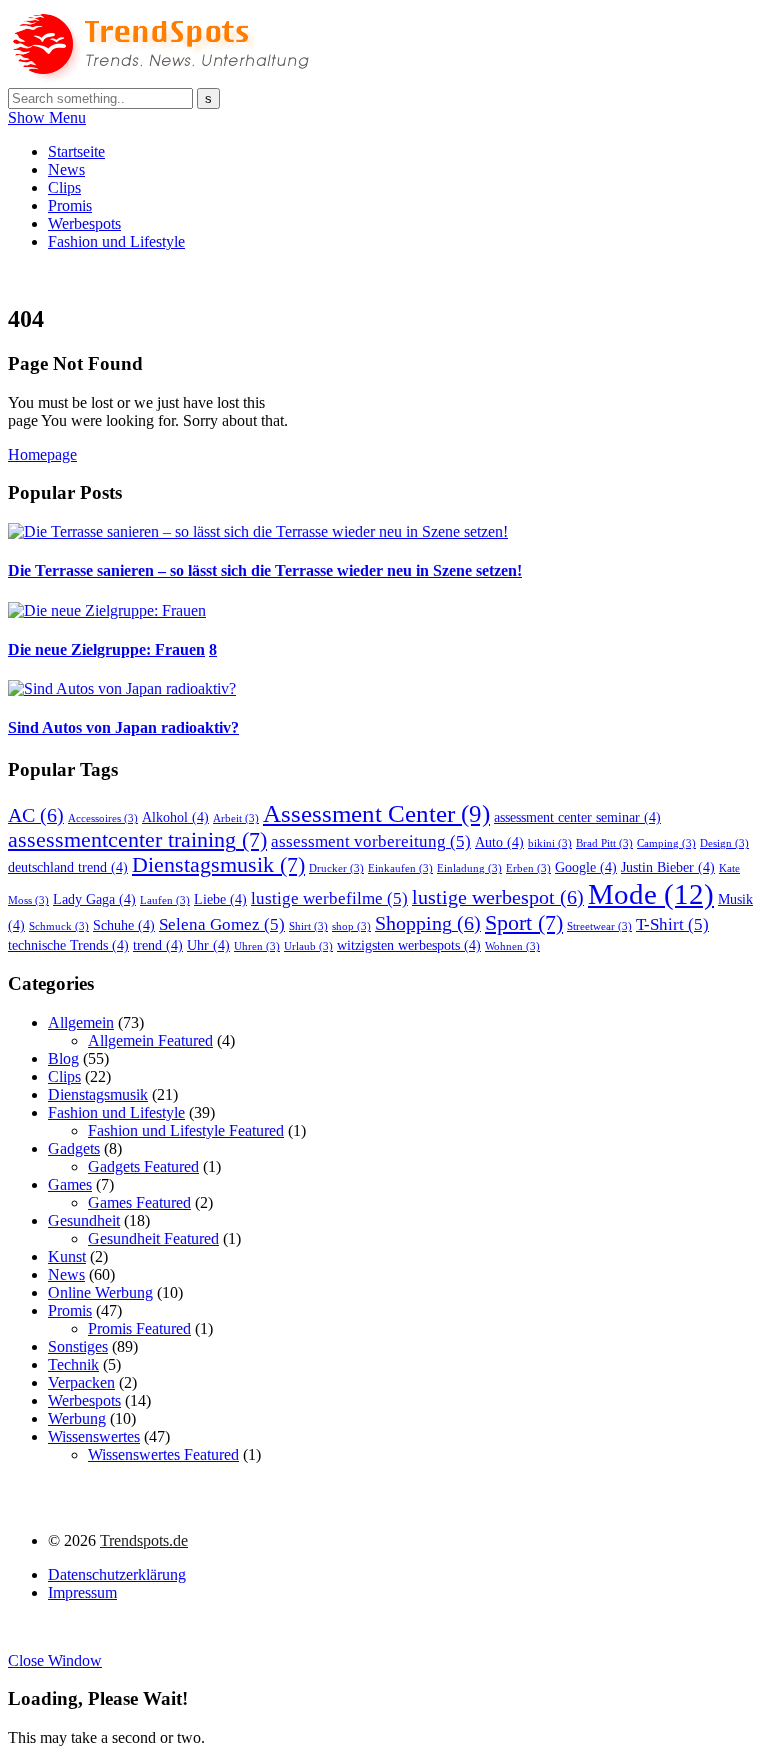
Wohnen (512, 946)
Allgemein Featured (150, 1040)
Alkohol (175, 817)
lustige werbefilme (329, 898)
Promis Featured (139, 1328)
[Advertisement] (372, 274)
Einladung (469, 868)
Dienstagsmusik (218, 865)
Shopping (428, 923)
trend (158, 945)
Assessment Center (376, 813)
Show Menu (47, 117)
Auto (499, 842)
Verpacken (81, 1382)
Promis (70, 205)
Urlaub (308, 946)
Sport (524, 923)
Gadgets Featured (143, 1166)
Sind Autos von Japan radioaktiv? (123, 727)
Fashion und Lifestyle (116, 241)
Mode (651, 894)
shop (351, 926)
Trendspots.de (144, 1540)
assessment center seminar (577, 817)
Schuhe (124, 925)
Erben (528, 868)
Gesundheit (84, 1220)
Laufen (165, 900)
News (66, 169)
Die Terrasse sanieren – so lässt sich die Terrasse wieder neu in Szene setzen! (265, 570)
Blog (63, 1058)
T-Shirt (672, 924)
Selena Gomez (222, 924)
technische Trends (68, 945)
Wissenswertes (94, 1436)
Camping (666, 843)
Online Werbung (100, 1292)
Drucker (336, 868)
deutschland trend (68, 867)
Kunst (67, 1256)
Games (70, 1184)
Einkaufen (400, 868)
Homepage (42, 454)
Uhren (257, 946)
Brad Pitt (604, 843)
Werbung (77, 1418)
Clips (64, 187)
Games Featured (139, 1202)
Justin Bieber (668, 867)
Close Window (55, 1660)
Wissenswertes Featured (163, 1454)
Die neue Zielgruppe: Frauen (106, 649)
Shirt (308, 926)
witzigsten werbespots (409, 945)
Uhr (208, 945)
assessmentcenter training (137, 840)
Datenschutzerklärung (117, 1574)
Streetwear (599, 926)
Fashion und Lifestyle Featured (186, 1130)
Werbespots (84, 223)
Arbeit (236, 818)
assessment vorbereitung (371, 841)
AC (36, 815)
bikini (550, 843)
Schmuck (59, 926)
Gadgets (74, 1148)
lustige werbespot (498, 897)
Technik (73, 1364)
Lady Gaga (94, 899)
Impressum (82, 1592)
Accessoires (103, 818)
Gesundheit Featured (153, 1238)
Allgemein (81, 1022)
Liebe (220, 899)
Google (586, 867)
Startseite (76, 151)
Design (724, 843)
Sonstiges (78, 1346)
